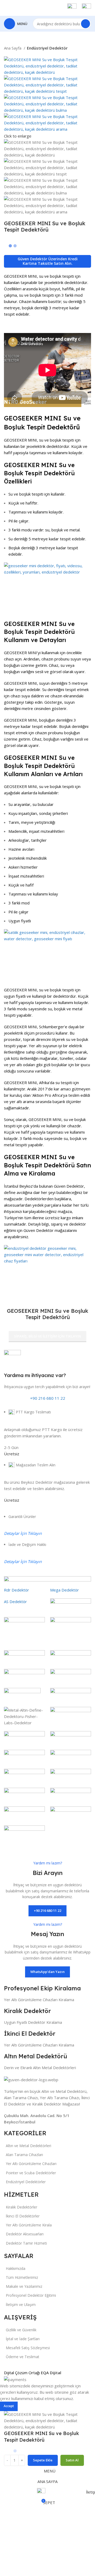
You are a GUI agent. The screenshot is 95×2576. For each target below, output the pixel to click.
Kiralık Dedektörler (22, 2207)
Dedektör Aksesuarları (25, 2234)
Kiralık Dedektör (27, 2011)
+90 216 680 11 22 (48, 1398)
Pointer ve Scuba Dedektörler (31, 2173)
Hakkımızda (16, 2268)
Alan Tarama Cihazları (24, 2155)
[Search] (85, 24)
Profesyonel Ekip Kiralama (42, 1988)
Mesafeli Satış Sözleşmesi (28, 2348)
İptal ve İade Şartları (23, 2339)
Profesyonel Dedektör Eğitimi (31, 2295)
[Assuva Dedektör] (47, 1714)
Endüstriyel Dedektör (47, 48)
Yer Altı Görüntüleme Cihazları (31, 2164)
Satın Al (72, 2460)
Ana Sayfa (13, 48)
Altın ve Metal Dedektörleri (28, 2146)
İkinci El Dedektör (30, 2034)
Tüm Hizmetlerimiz (22, 2277)
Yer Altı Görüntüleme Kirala (29, 2225)
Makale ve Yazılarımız (24, 2286)
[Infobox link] (47, 16)
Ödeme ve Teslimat (23, 2357)
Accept (9, 2406)
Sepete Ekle (43, 2460)
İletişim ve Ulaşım (21, 2305)
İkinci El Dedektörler (23, 2216)
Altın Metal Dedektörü (35, 2056)
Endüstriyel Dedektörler (26, 2182)
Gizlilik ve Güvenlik (21, 2330)
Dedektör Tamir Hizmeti (26, 2243)
